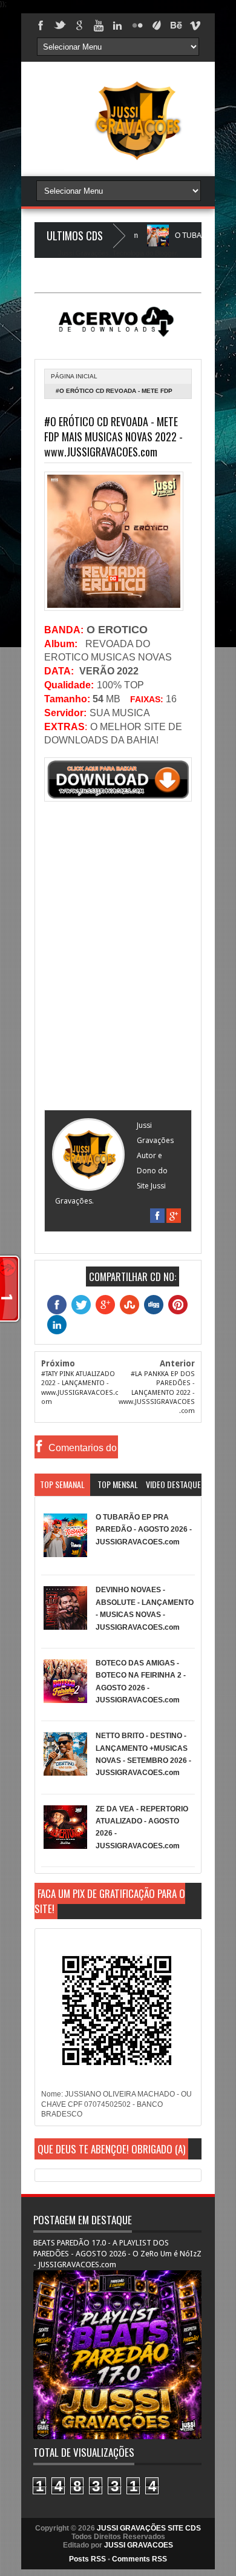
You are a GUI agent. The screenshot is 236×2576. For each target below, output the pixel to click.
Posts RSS (87, 2559)
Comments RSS (139, 2559)
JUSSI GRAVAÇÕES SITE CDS (149, 2528)
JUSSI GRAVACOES (139, 2545)
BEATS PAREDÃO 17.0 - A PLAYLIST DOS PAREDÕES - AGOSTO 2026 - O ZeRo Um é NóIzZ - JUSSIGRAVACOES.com (117, 2254)
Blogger (166, 253)
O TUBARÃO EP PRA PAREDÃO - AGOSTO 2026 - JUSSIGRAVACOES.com (144, 1530)
